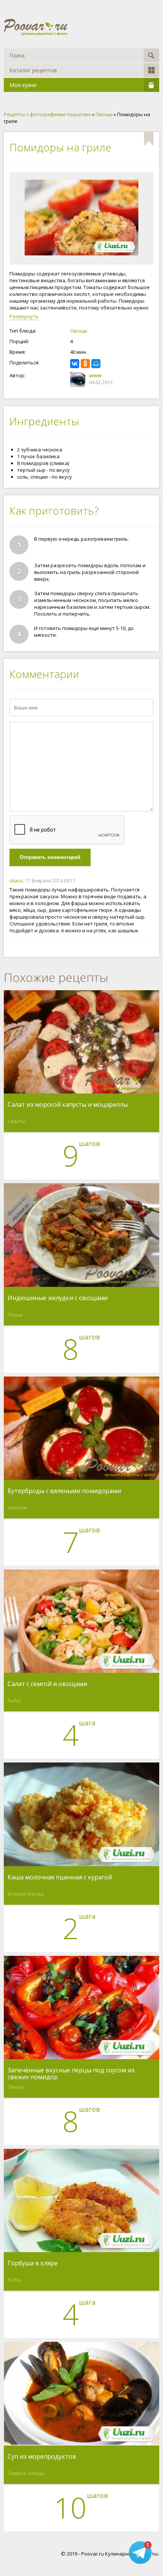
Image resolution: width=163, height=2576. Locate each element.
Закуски (17, 1507)
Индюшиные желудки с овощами (58, 1298)
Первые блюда (26, 2473)
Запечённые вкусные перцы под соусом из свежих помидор (71, 2074)
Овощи (79, 331)
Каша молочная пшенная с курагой (60, 1878)
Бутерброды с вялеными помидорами (64, 1491)
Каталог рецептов (33, 70)
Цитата (146, 881)
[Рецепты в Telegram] (140, 2554)
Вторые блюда (25, 1894)
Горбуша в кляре (33, 2263)
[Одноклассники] (85, 364)
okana (16, 881)
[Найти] (151, 55)
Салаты (17, 1121)
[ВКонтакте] (75, 364)
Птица (15, 1314)
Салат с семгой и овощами (47, 1684)
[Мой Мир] (96, 364)
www (95, 375)
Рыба (14, 1700)
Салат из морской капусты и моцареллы (68, 1105)
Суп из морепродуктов (42, 2457)
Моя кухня (23, 85)
